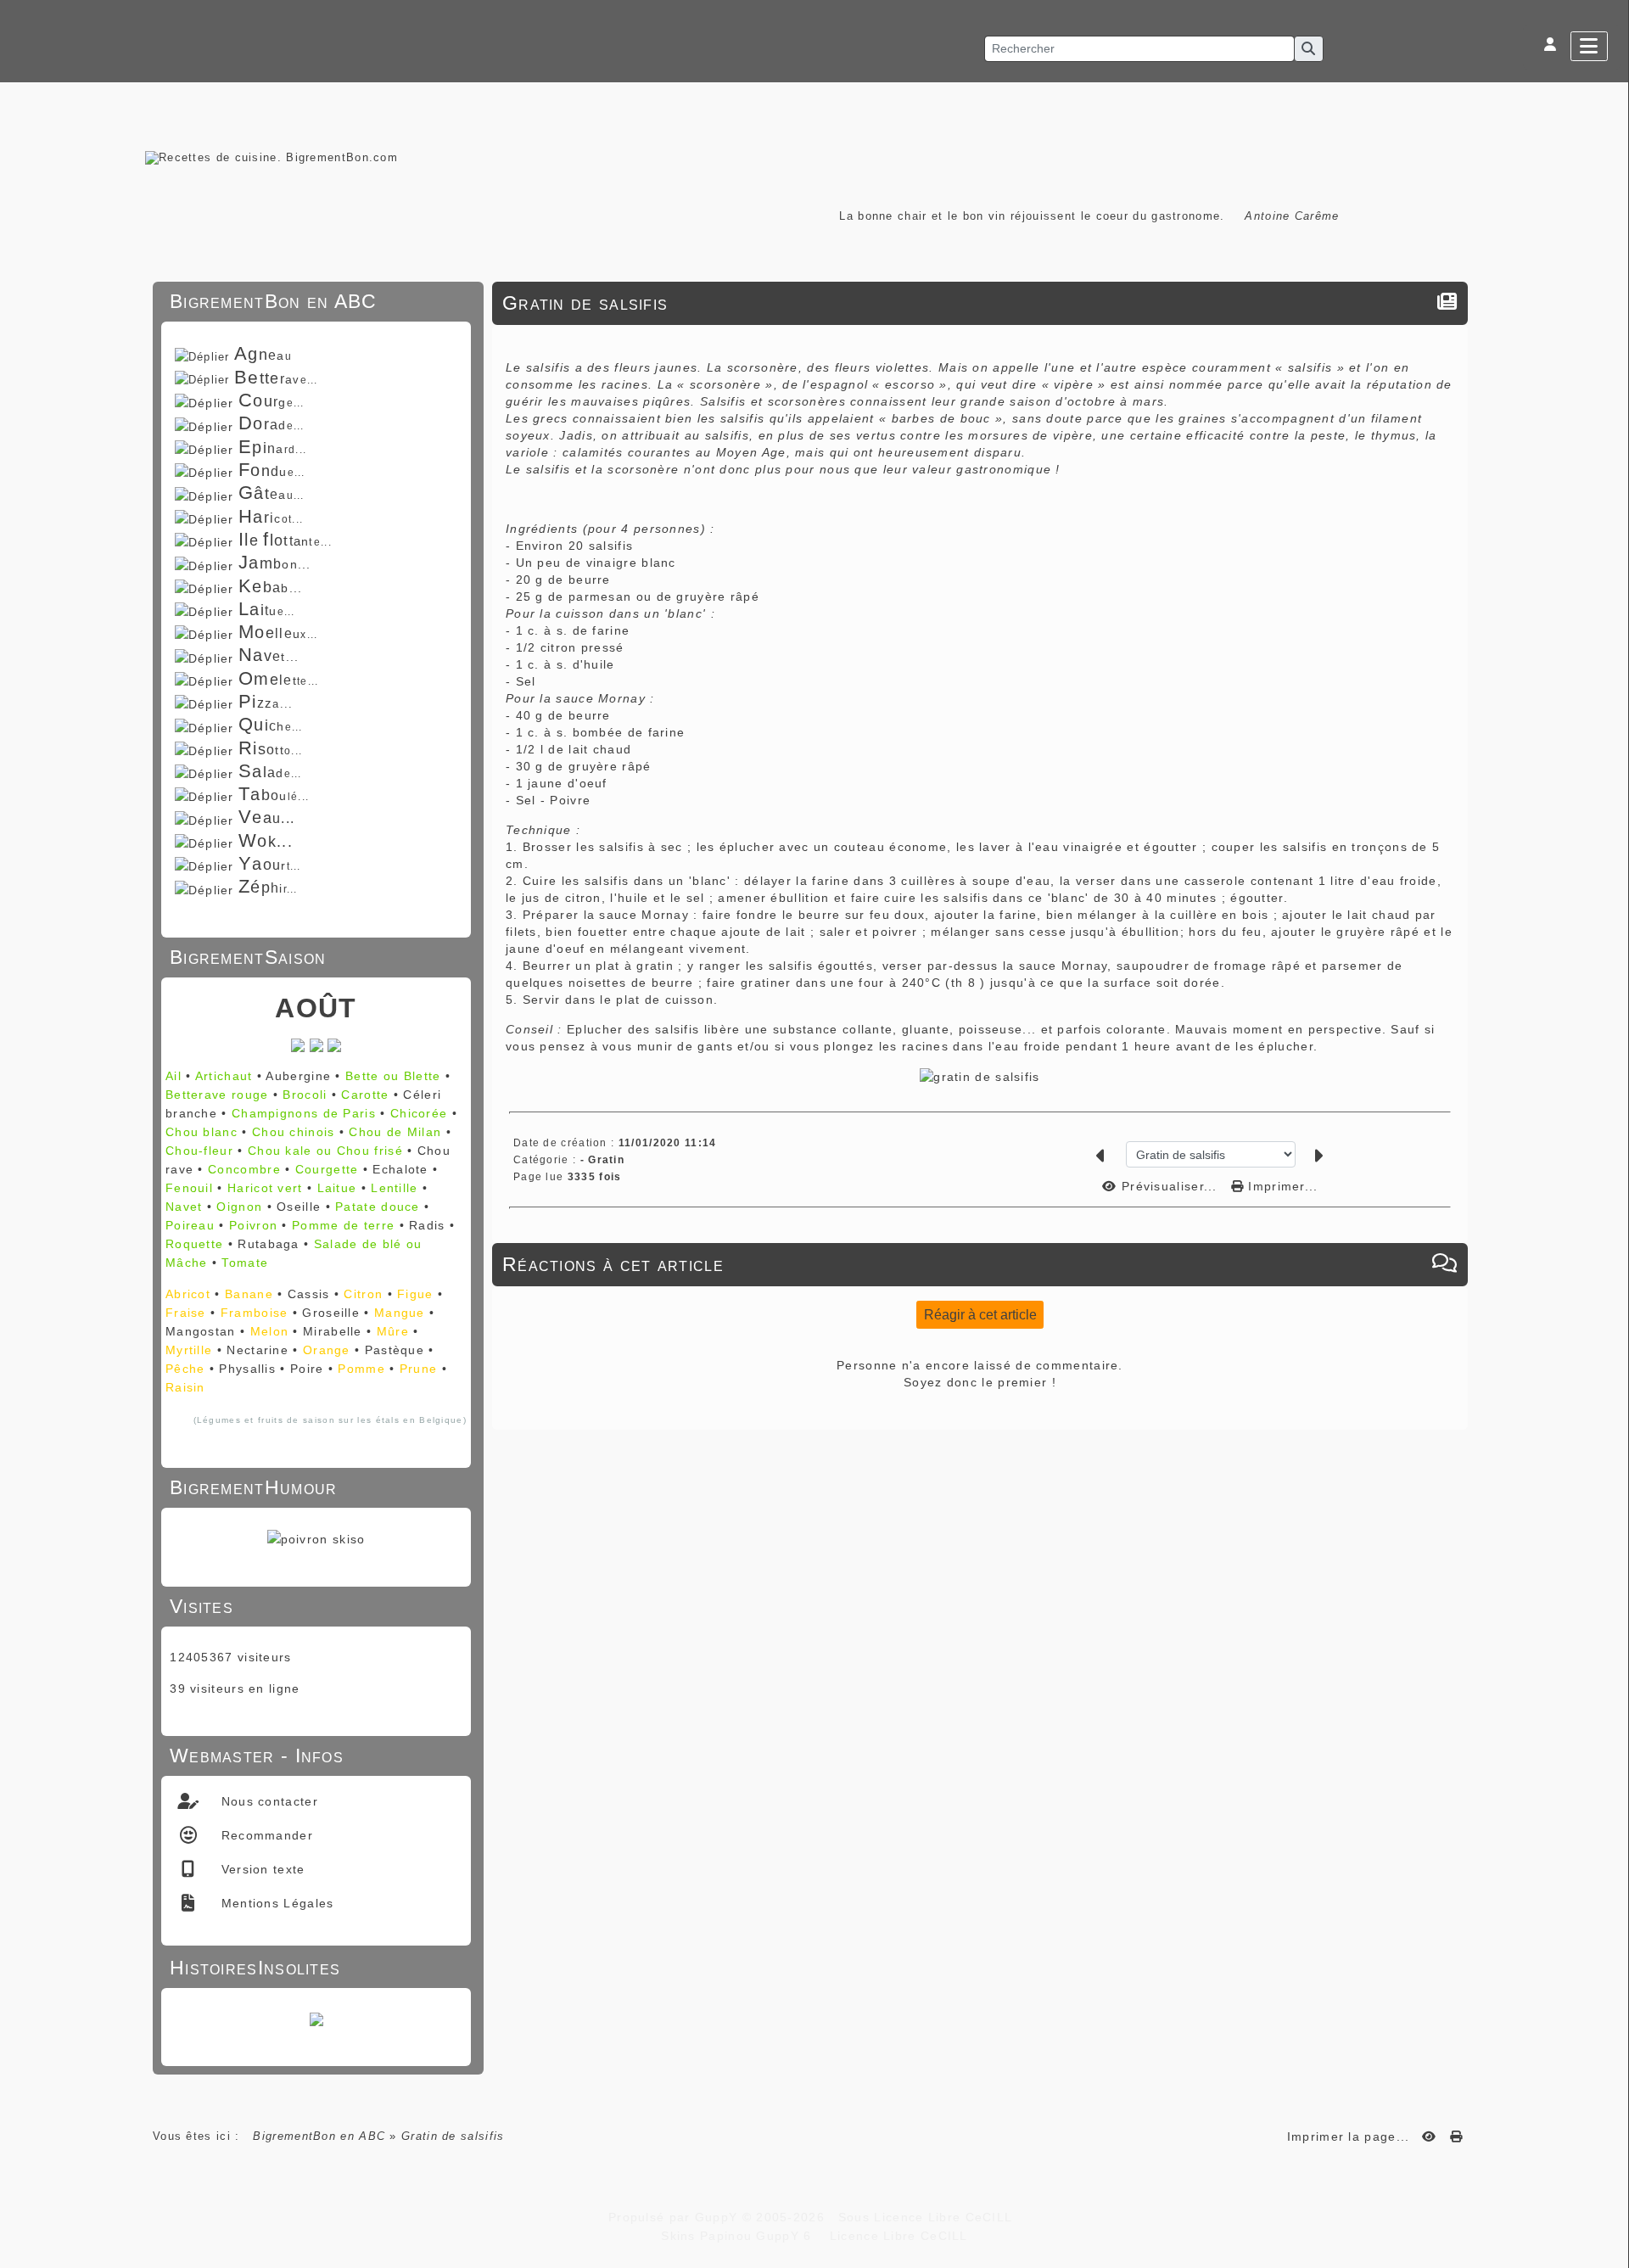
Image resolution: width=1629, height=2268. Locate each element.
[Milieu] (1608, 932)
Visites (313, 1606)
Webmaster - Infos (313, 1756)
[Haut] (1608, 911)
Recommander (265, 1835)
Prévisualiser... (1170, 1186)
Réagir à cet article (980, 1315)
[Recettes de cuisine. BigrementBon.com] (271, 157)
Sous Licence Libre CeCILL (927, 2217)
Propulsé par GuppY (675, 2217)
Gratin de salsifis (585, 303)
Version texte (260, 1869)
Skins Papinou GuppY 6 (741, 2236)
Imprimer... (1281, 1186)
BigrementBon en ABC (319, 2136)
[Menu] (1589, 46)
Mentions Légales (275, 1903)
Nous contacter (267, 1801)
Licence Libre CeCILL (896, 2236)
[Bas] (1608, 954)
